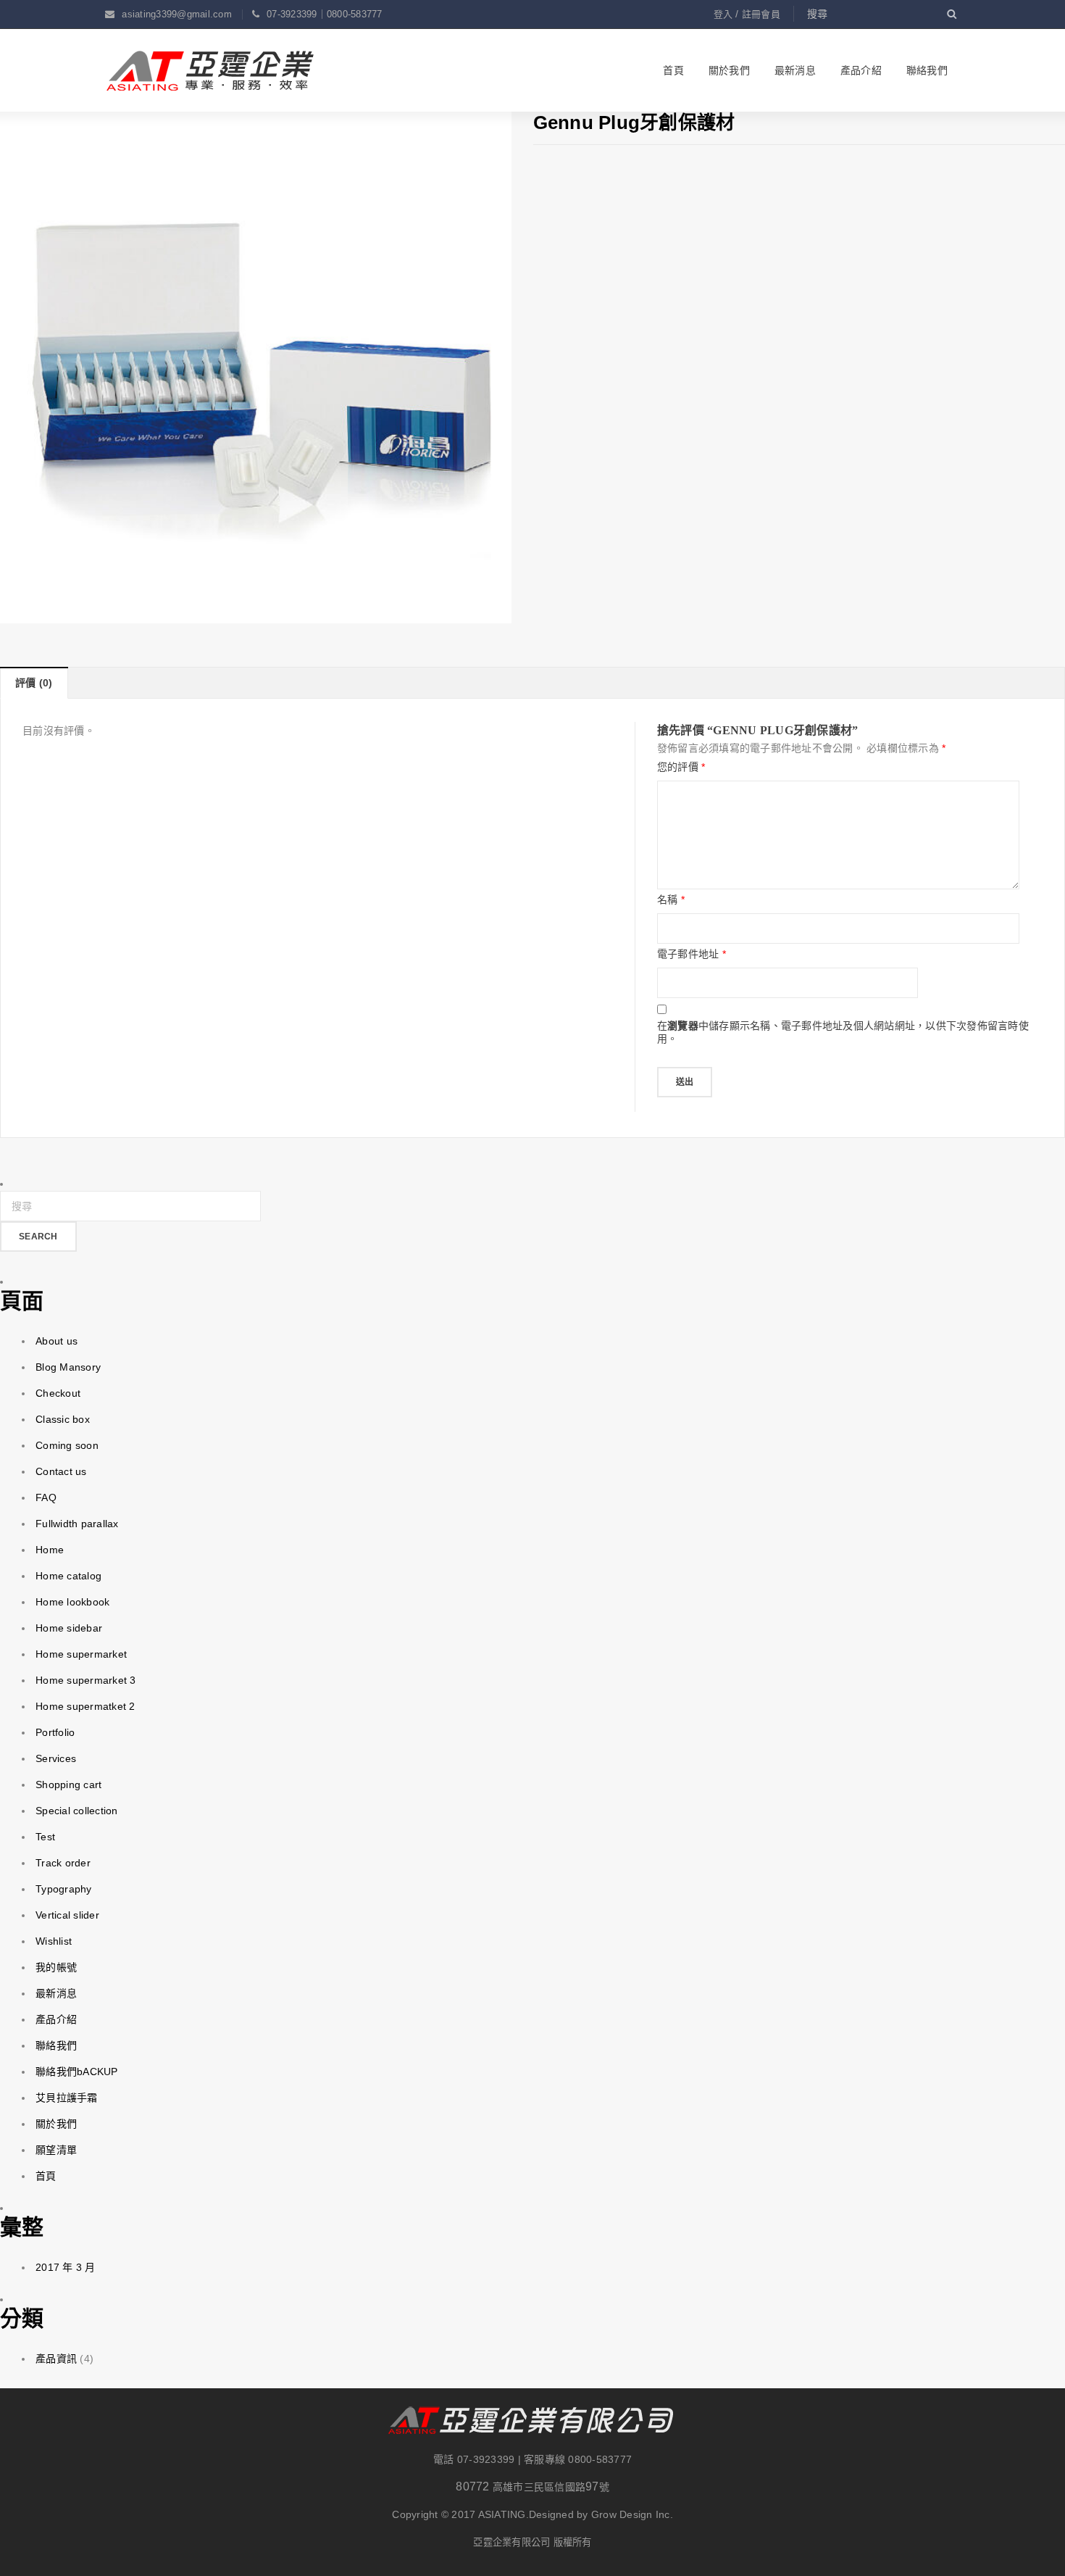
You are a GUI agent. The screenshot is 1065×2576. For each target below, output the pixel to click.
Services (56, 1758)
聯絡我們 (56, 2045)
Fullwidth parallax (77, 1524)
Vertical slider (67, 1915)
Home (50, 1550)
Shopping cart (68, 1784)
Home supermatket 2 (85, 1706)
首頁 (46, 2176)
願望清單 (56, 2150)
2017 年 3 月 (66, 2267)
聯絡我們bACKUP (77, 2072)
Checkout (58, 1393)
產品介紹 (56, 2019)
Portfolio (55, 1732)
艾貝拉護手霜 (67, 2098)
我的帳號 (56, 1967)
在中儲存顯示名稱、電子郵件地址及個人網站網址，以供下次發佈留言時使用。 (843, 1032)
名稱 (671, 899)
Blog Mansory (68, 1367)
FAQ (46, 1497)
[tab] (34, 683)
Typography (64, 1889)
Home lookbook (72, 1602)
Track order (63, 1863)
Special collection (77, 1811)
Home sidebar (69, 1628)
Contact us (61, 1471)
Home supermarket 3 (86, 1680)
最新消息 (56, 1993)
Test (45, 1837)
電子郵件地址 (692, 954)
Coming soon (67, 1445)
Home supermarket (81, 1654)
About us (57, 1341)
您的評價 (681, 767)
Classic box (63, 1419)
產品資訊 (56, 2359)
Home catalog (68, 1576)
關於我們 (56, 2124)
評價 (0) (34, 683)
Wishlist (54, 1941)
